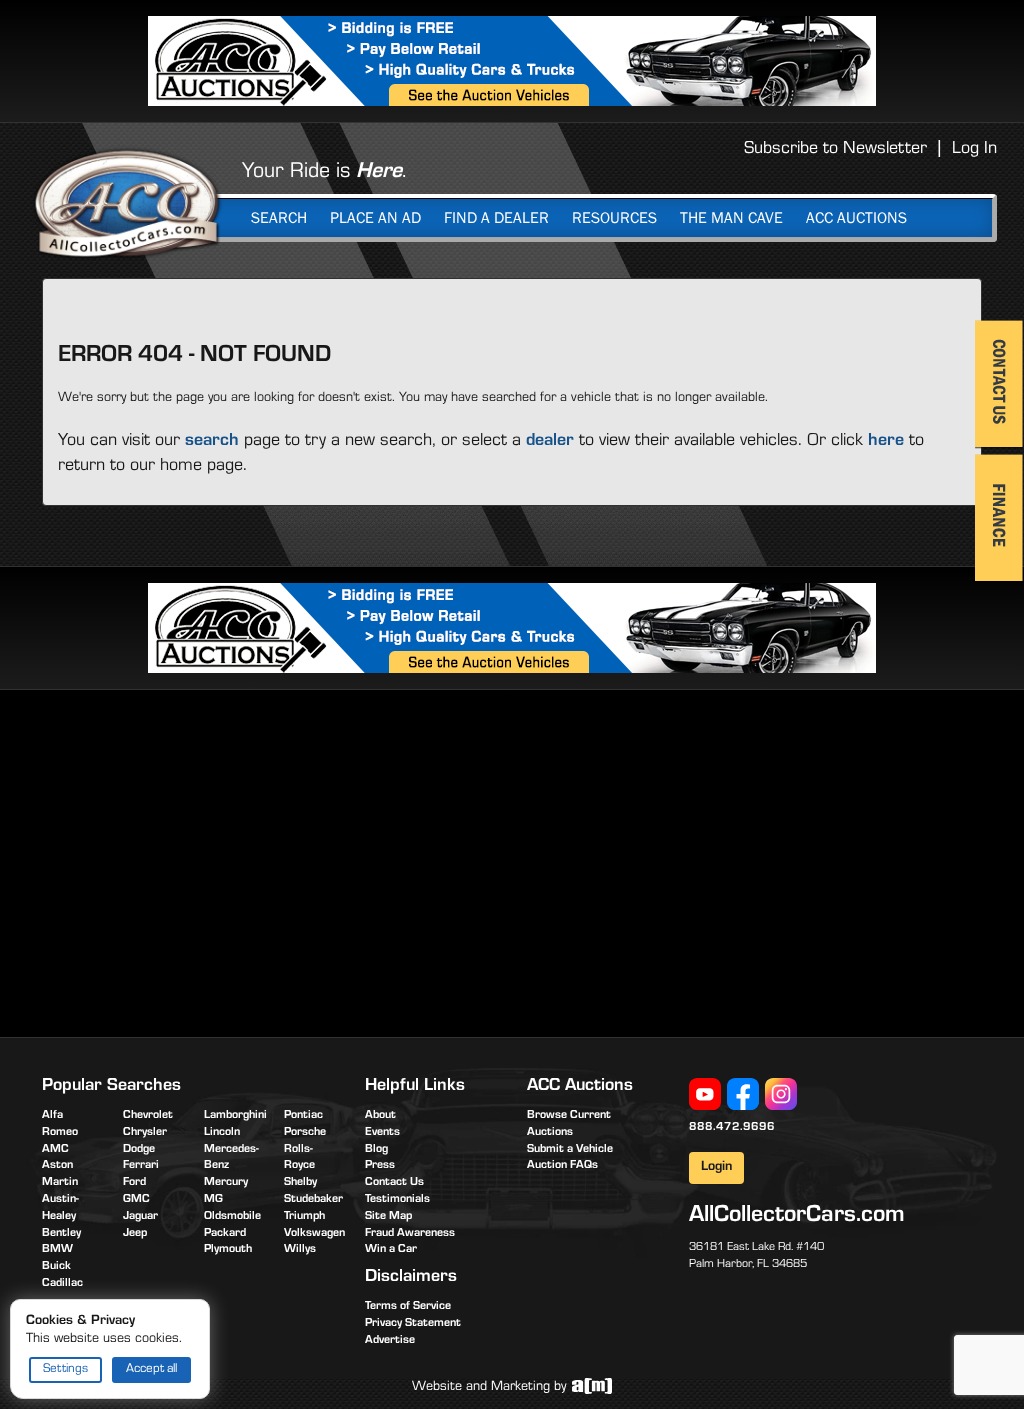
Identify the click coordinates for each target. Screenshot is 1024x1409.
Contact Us (394, 1183)
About (380, 1116)
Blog (376, 1150)
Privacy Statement (413, 1324)
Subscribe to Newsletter (835, 150)
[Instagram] (781, 1095)
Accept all (151, 1369)
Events (382, 1133)
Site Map (388, 1217)
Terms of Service (408, 1307)
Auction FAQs (562, 1166)
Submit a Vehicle (570, 1150)
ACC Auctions (856, 218)
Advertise (390, 1341)
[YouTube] (705, 1095)
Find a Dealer (496, 218)
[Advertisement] (210, 860)
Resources (614, 218)
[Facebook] (743, 1095)
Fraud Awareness (410, 1234)
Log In (974, 150)
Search (279, 218)
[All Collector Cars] (127, 203)
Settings (65, 1369)
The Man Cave (731, 218)
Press (380, 1166)
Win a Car (391, 1250)
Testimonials (397, 1200)
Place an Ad (375, 218)
